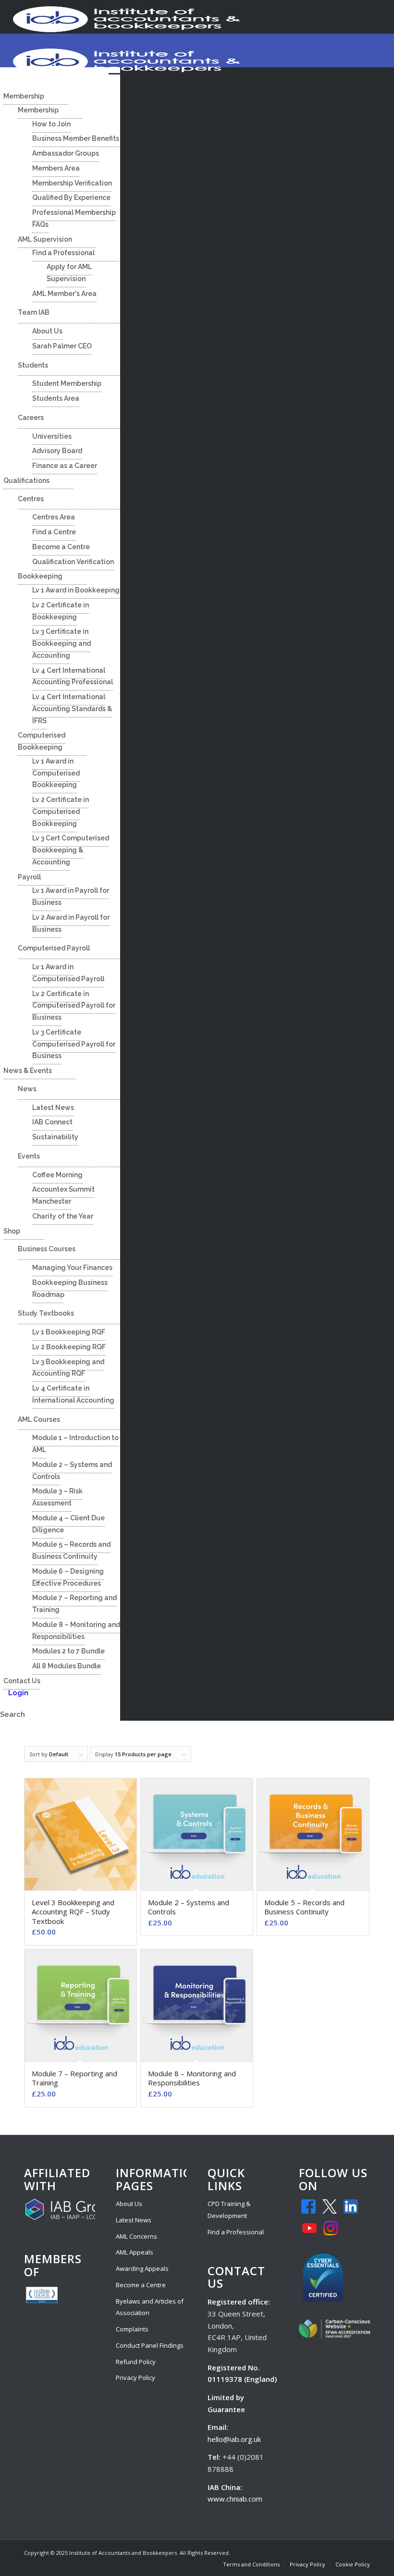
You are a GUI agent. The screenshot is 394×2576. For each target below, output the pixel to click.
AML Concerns (136, 2236)
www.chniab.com (235, 2499)
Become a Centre (141, 2285)
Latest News (134, 2220)
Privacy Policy (135, 2378)
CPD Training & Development (229, 2210)
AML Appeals (135, 2252)
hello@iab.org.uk (234, 2439)
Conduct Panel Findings (150, 2345)
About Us (129, 2204)
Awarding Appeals (142, 2268)
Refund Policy (136, 2362)
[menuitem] (251, 2564)
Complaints (132, 2329)
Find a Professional (236, 2232)
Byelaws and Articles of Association (150, 2307)
